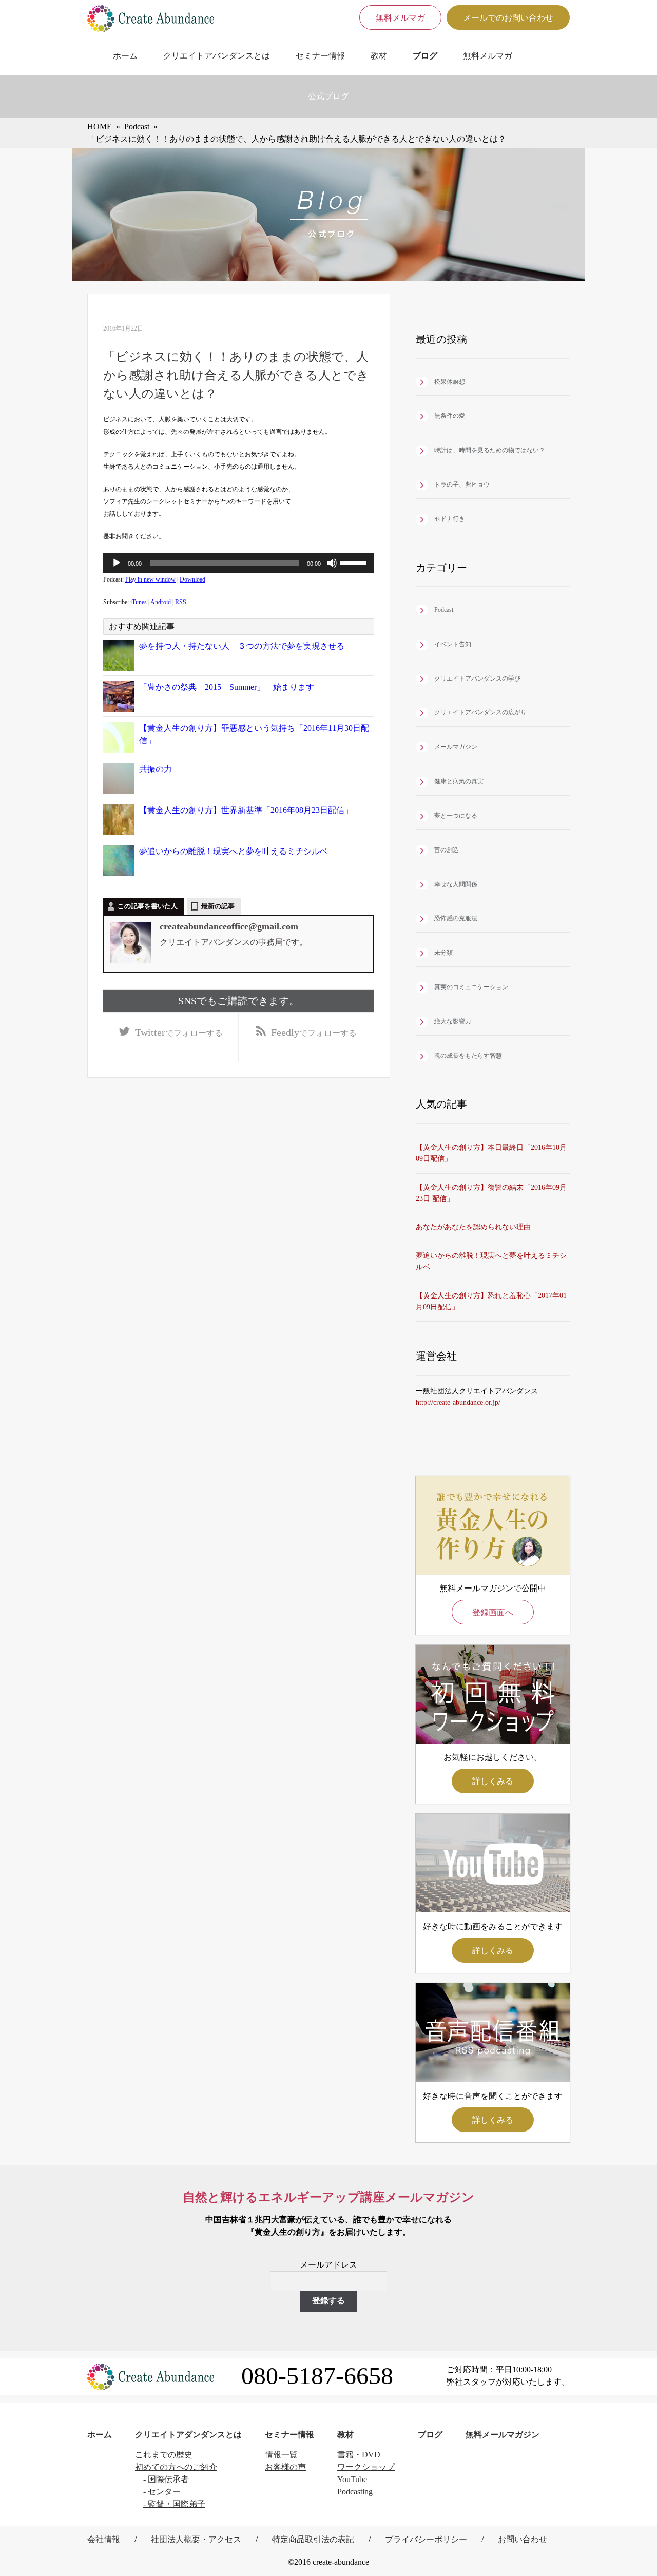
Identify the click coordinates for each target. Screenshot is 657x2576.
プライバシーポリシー (426, 2539)
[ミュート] (332, 563)
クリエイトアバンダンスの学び (477, 679)
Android (161, 602)
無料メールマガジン (503, 2435)
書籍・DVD (359, 2455)
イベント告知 (453, 644)
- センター (162, 2492)
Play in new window (150, 579)
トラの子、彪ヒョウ (462, 485)
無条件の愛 (450, 416)
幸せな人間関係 (456, 884)
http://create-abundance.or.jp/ (458, 1402)
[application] (239, 563)
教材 (379, 56)
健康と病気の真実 (459, 781)
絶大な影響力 (453, 1021)
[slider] (355, 562)
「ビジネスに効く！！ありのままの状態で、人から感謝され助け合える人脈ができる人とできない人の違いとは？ (236, 375)
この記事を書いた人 (148, 906)
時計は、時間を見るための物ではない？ (490, 450)
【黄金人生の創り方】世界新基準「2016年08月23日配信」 (246, 810)
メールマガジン (456, 747)
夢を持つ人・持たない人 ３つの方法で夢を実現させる (242, 646)
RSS (181, 602)
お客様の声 (285, 2467)
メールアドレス (328, 2265)
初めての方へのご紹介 (176, 2467)
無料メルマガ (400, 18)
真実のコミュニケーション (471, 987)
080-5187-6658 (317, 2376)
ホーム (125, 56)
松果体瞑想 (450, 382)
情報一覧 (281, 2455)
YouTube (352, 2479)
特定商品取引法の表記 (313, 2539)
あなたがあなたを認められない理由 (473, 1227)
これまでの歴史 (164, 2455)
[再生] (117, 563)
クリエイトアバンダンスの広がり (480, 712)
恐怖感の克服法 (456, 918)
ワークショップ (366, 2467)
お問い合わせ (523, 2539)
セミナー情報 (320, 56)
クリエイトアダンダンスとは (188, 2435)
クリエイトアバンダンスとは (217, 56)
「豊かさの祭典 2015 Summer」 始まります (227, 687)
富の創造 (447, 850)
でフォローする (179, 1032)
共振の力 (156, 769)
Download (192, 579)
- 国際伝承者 (166, 2479)
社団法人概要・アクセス (196, 2539)
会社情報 (104, 2539)
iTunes (139, 602)
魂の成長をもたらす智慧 (468, 1056)
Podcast (444, 610)
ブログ (425, 56)
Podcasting (355, 2492)
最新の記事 (218, 906)
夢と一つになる (456, 816)
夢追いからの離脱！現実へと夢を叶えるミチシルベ (234, 851)
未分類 (443, 953)
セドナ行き (450, 519)
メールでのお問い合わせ (508, 18)
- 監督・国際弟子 (174, 2504)
